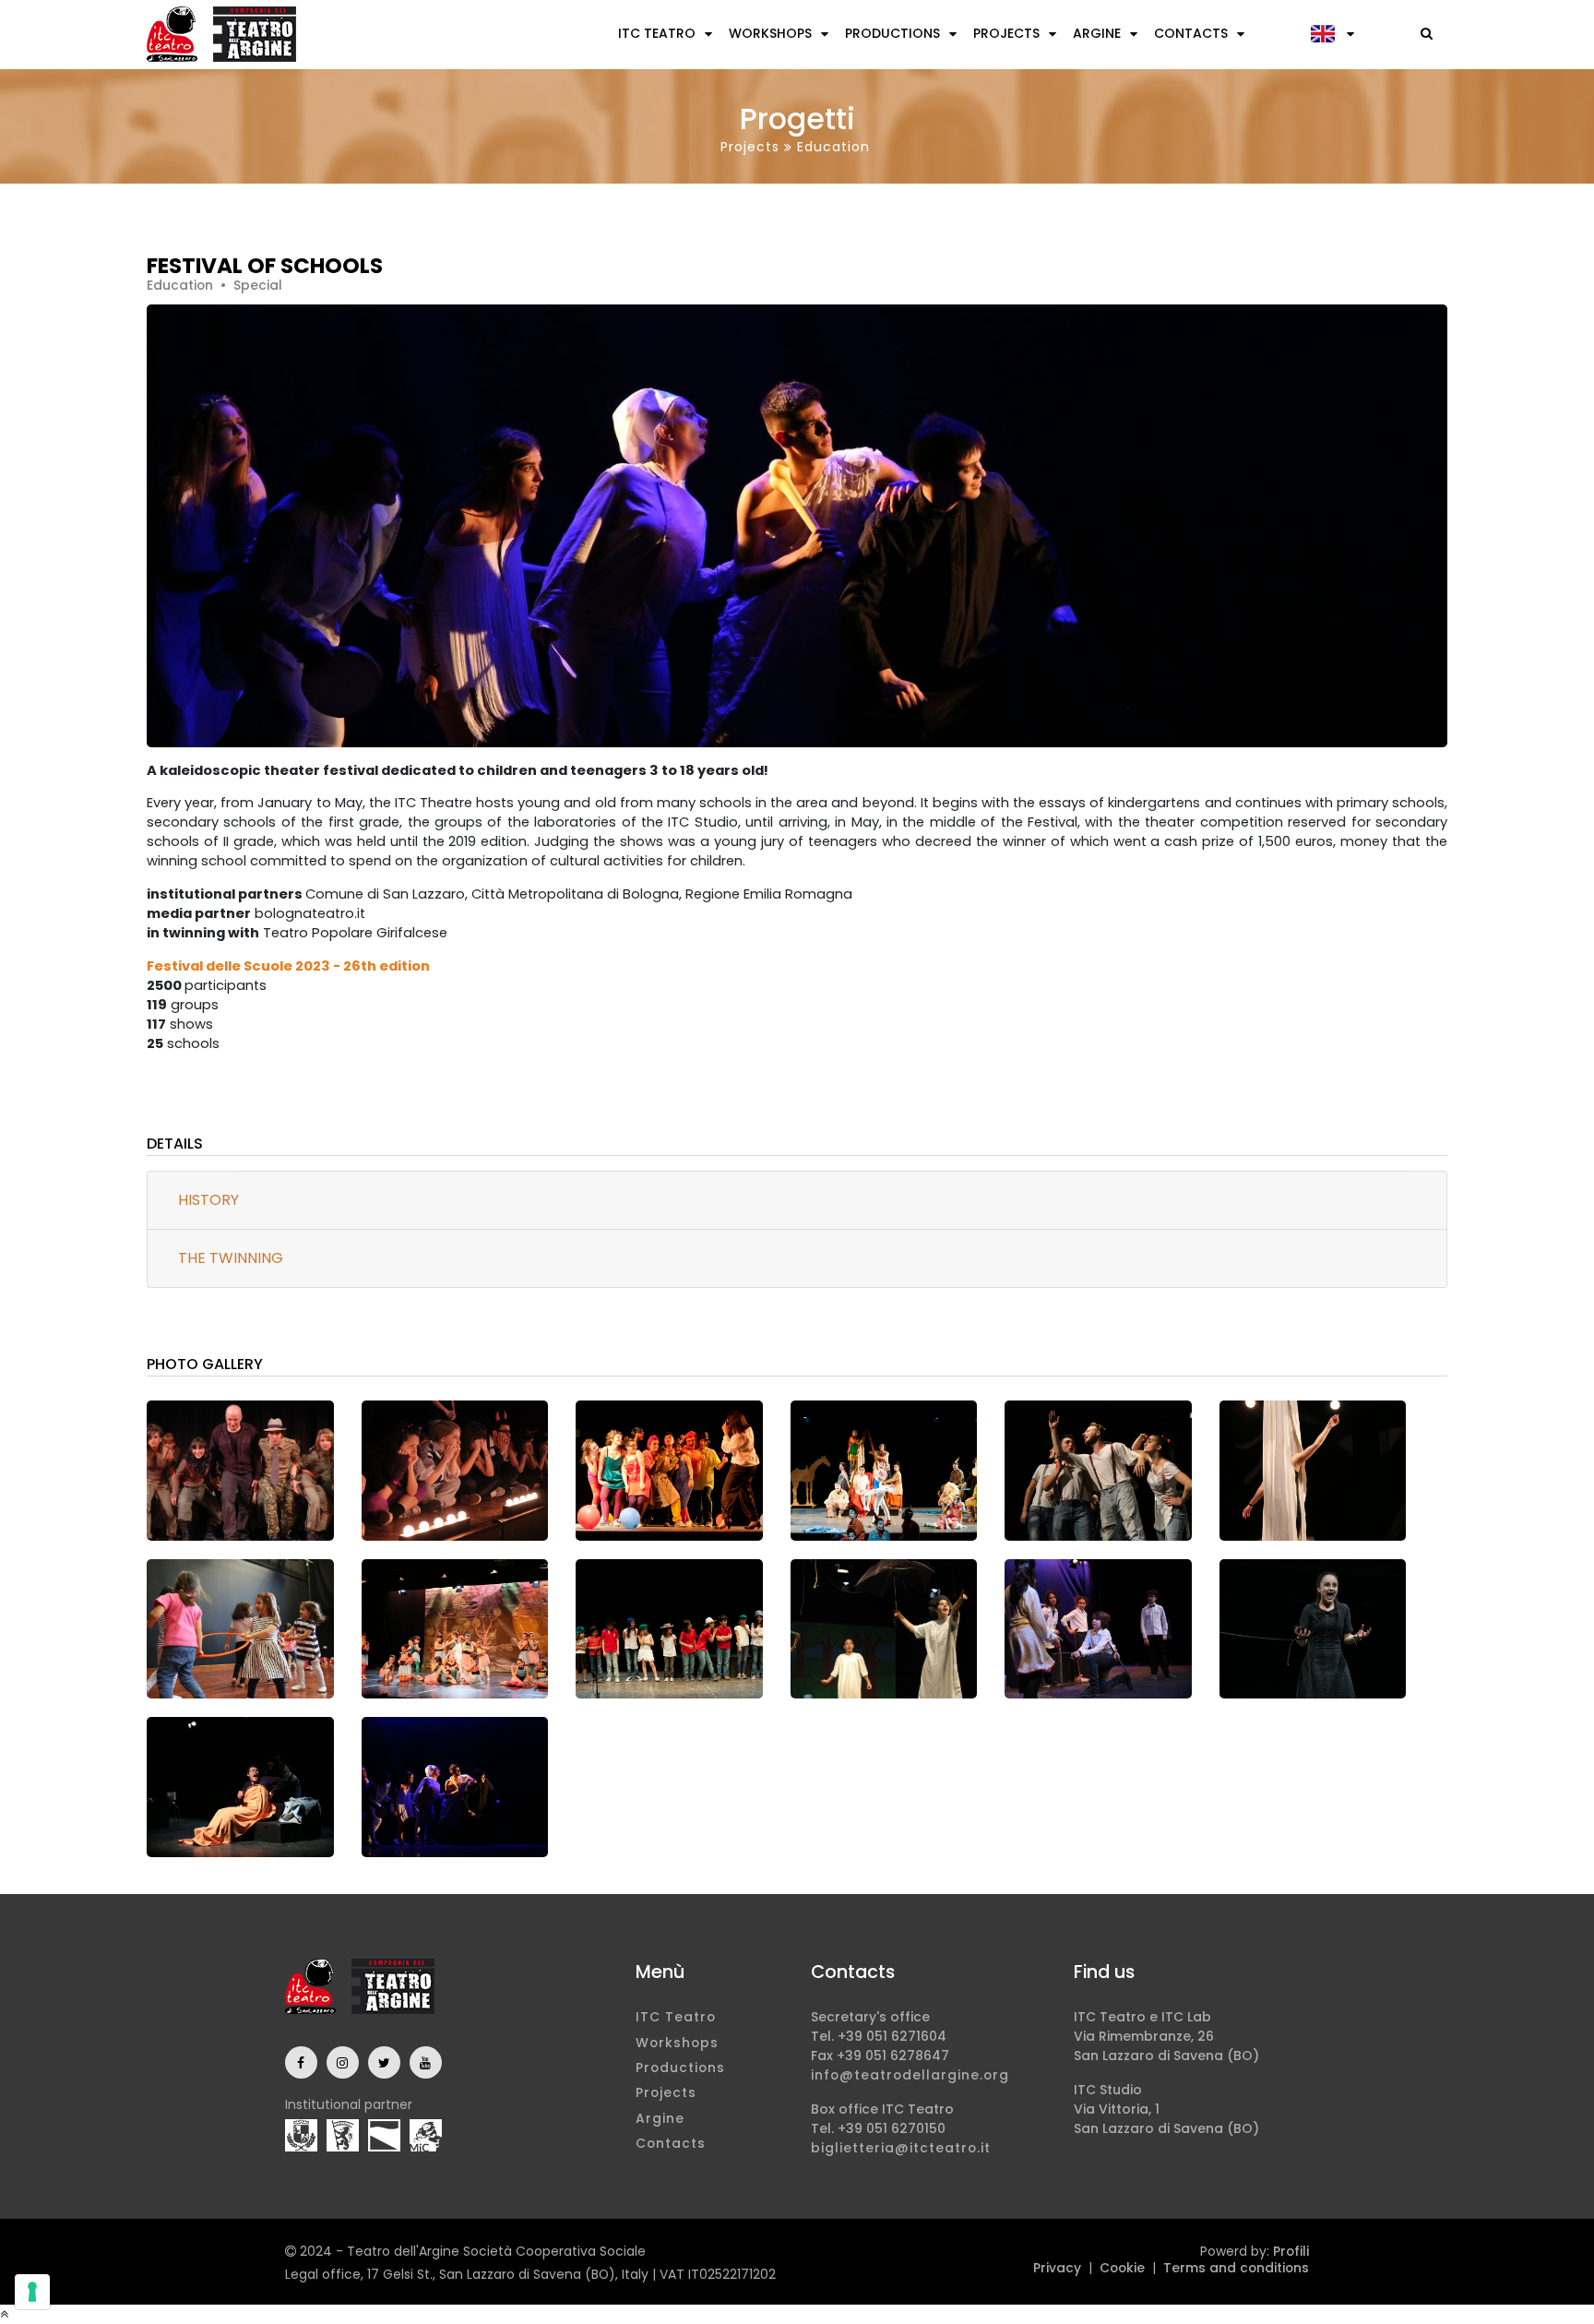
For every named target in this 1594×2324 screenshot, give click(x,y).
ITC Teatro (657, 33)
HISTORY (208, 1200)
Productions (892, 33)
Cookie (1122, 2268)
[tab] (797, 1201)
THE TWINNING (231, 1258)
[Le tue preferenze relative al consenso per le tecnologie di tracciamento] (32, 2292)
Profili (1291, 2251)
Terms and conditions (1236, 2268)
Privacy (1057, 2268)
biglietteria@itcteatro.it (901, 2148)
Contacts (1191, 33)
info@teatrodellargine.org (910, 2075)
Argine (1097, 33)
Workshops (770, 33)
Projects (1006, 33)
